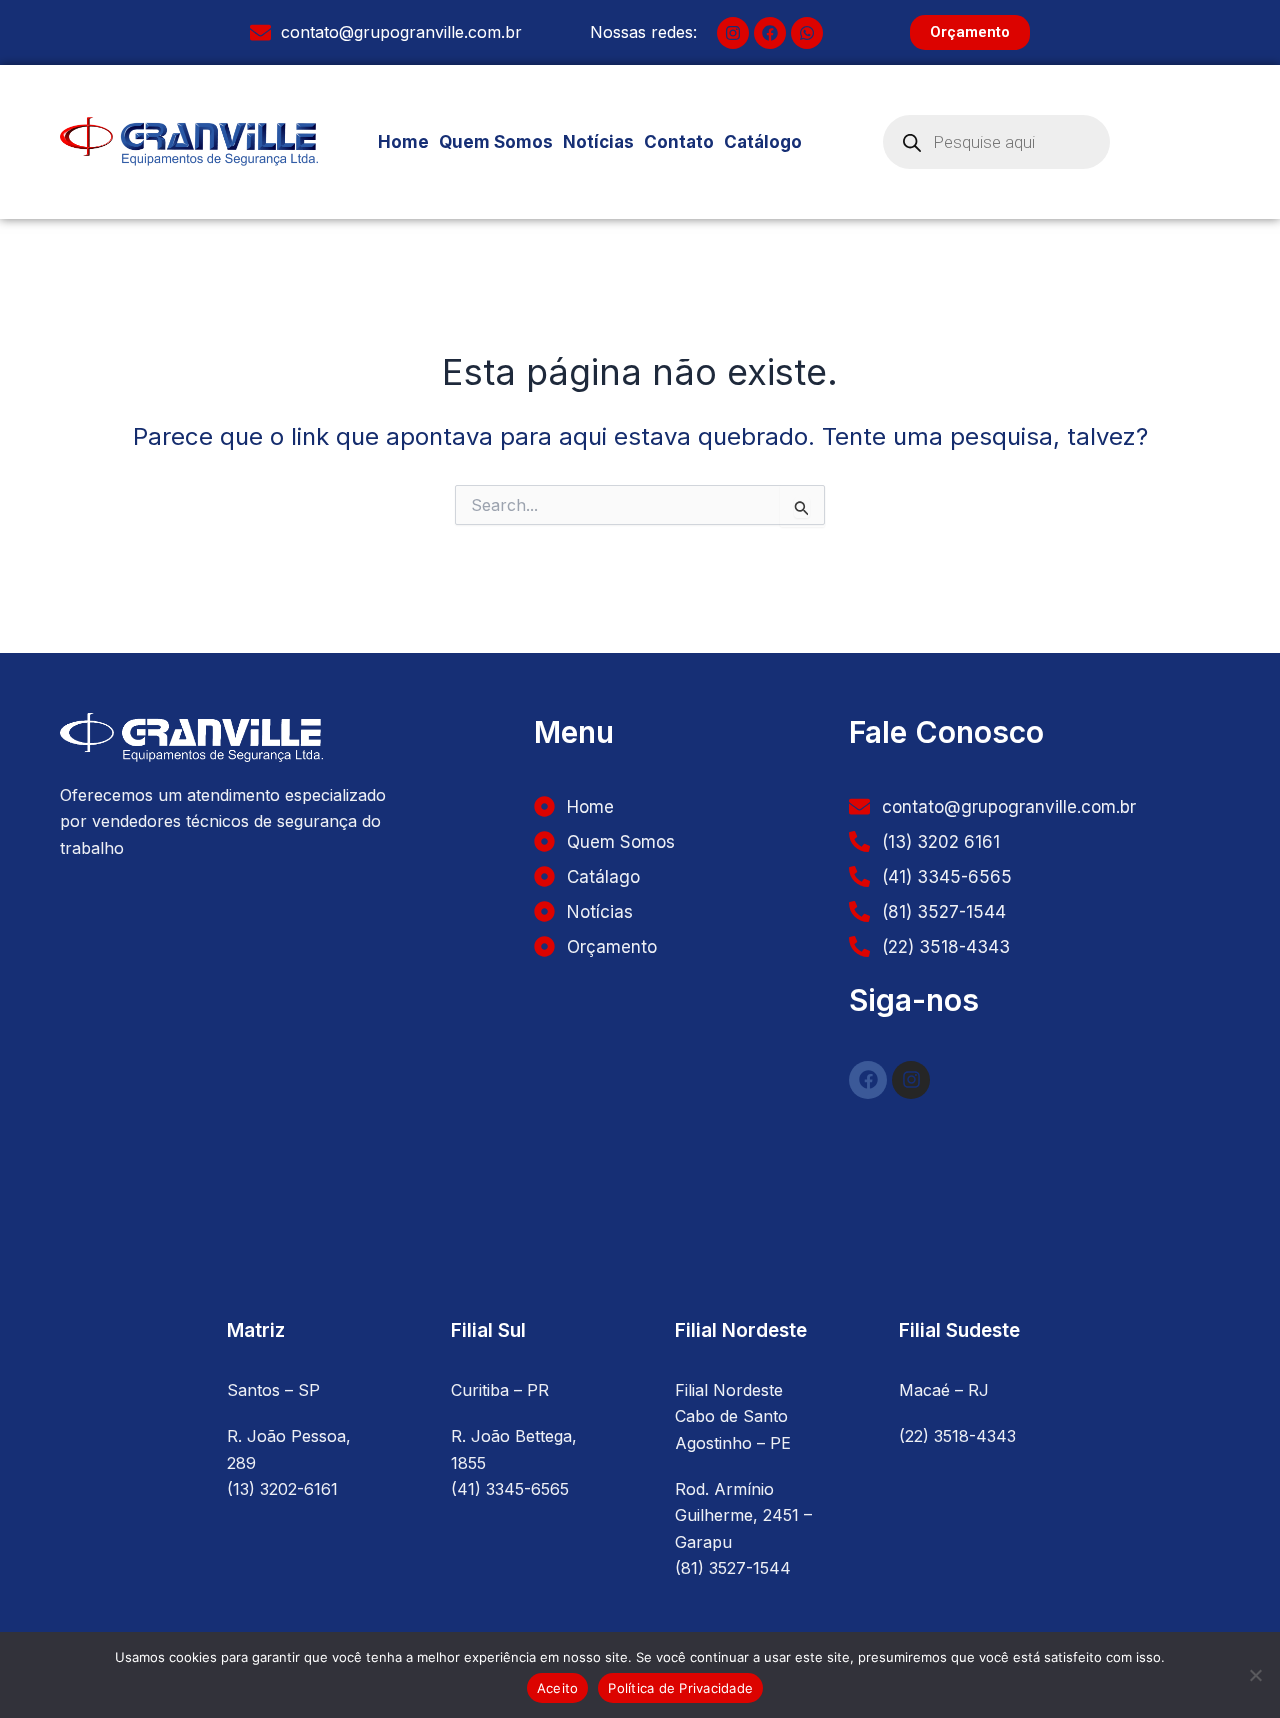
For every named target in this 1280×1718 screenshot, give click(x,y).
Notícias (598, 142)
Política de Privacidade (680, 1688)
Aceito (558, 1688)
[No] (1255, 1675)
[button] (768, 142)
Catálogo (763, 142)
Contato (679, 142)
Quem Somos (496, 142)
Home (403, 142)
